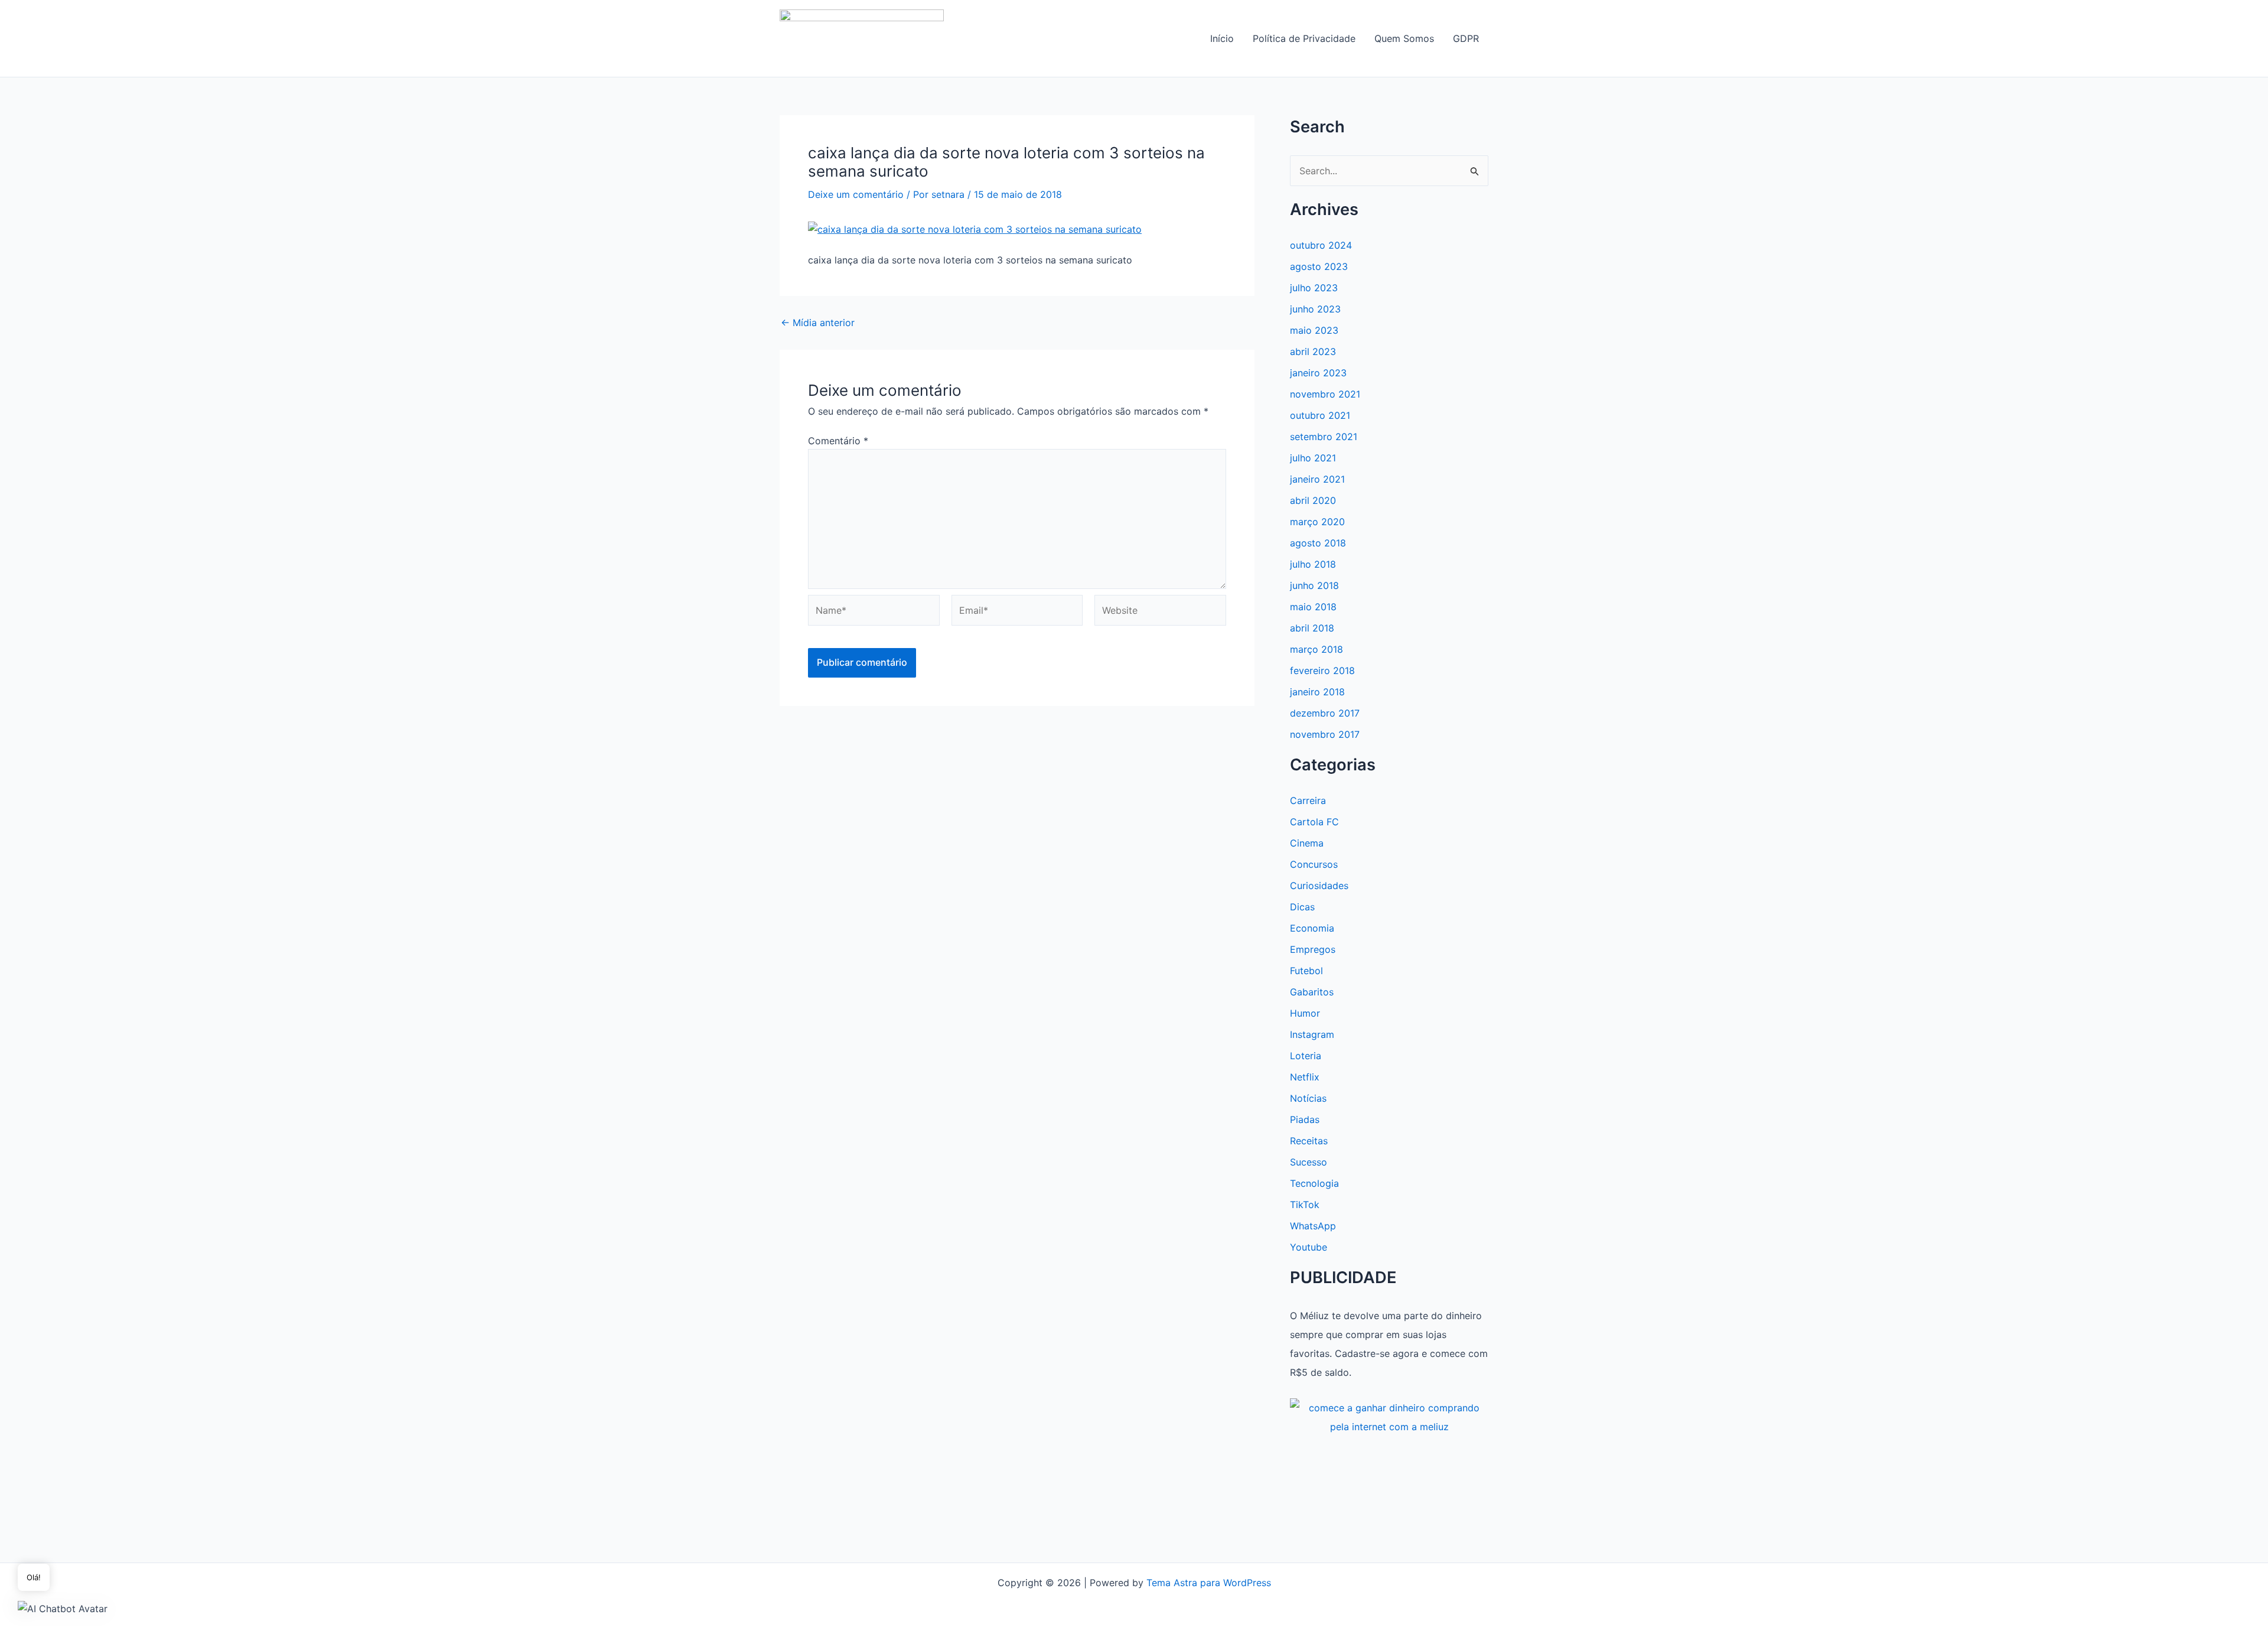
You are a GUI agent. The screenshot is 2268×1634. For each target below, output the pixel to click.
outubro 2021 (1320, 415)
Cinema (1307, 843)
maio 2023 (1314, 330)
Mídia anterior (818, 323)
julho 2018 (1313, 564)
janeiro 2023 (1318, 373)
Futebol (1306, 971)
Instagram (1312, 1034)
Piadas (1305, 1119)
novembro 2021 (1325, 394)
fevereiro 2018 (1322, 670)
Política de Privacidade (1304, 38)
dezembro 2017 (1325, 713)
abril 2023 (1313, 351)
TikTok (1305, 1205)
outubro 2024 (1321, 245)
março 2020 (1317, 522)
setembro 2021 (1324, 437)
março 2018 (1317, 649)
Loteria (1306, 1056)
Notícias (1308, 1098)
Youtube (1309, 1247)
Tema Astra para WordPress (1209, 1583)
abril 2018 (1312, 628)
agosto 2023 (1319, 266)
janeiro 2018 (1317, 692)
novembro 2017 (1325, 734)
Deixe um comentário (856, 194)
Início (1222, 38)
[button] (63, 1608)
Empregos (1313, 949)
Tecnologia (1314, 1183)
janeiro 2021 (1317, 479)
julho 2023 (1314, 288)
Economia (1312, 928)
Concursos (1314, 864)
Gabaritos (1312, 992)
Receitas (1309, 1141)
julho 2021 (1313, 458)
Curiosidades (1319, 886)
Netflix (1305, 1077)
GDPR (1466, 38)
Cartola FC (1314, 822)
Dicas (1302, 907)
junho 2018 (1314, 585)
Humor (1305, 1013)
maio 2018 (1313, 607)
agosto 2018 (1318, 543)
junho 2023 (1315, 309)
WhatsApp (1313, 1226)
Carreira (1308, 800)
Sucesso (1309, 1162)
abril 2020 (1313, 500)
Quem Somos (1404, 38)
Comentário (838, 441)
